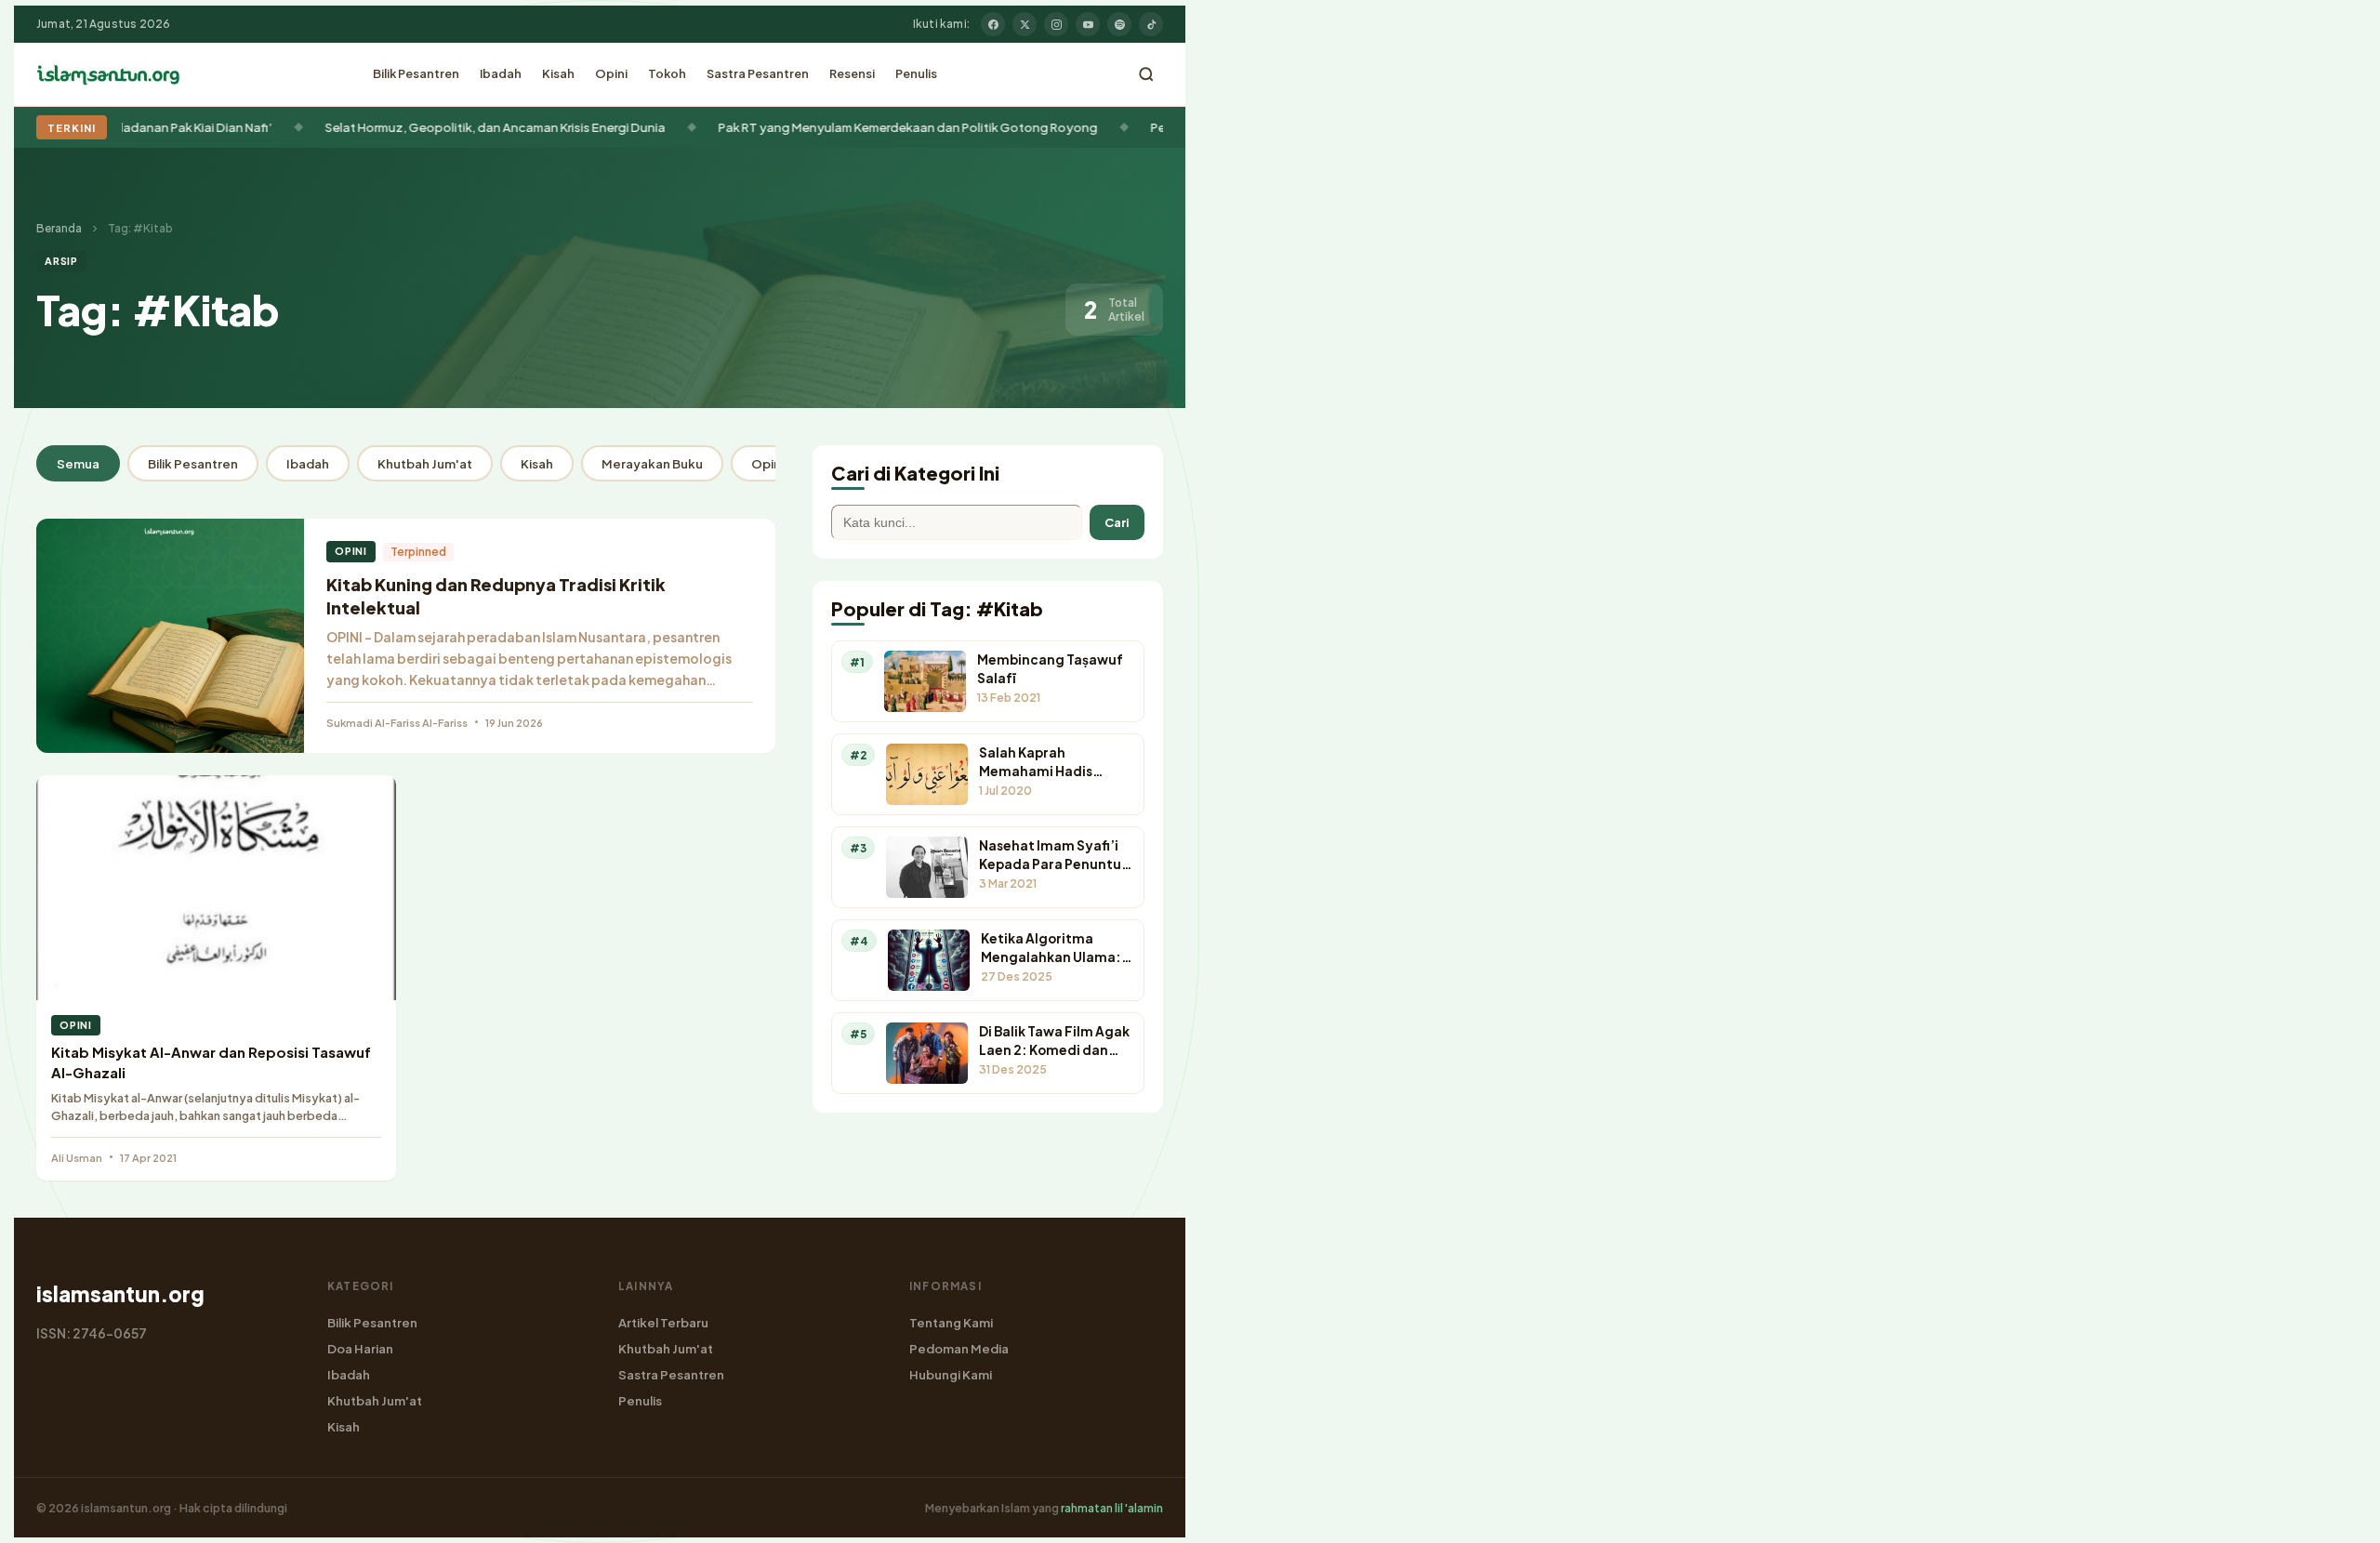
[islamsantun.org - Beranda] (108, 74)
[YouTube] (1088, 24)
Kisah (558, 73)
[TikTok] (1151, 24)
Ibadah (501, 73)
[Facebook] (993, 24)
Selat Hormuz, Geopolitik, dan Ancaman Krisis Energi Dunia (193, 127)
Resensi (852, 73)
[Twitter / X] (1025, 24)
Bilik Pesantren (416, 73)
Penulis (916, 73)
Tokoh (667, 73)
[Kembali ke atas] (2334, 1515)
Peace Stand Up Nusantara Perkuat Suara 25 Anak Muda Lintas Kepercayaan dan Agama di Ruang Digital (1151, 127)
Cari (1117, 522)
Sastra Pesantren (758, 73)
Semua (78, 463)
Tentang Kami (951, 1322)
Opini (611, 73)
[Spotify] (1119, 24)
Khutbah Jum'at (425, 463)
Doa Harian (360, 1348)
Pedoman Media (959, 1348)
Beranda (59, 228)
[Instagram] (1056, 24)
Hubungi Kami (951, 1374)
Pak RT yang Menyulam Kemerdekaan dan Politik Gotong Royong (606, 127)
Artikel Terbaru (663, 1322)
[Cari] (1146, 74)
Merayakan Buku (652, 463)
